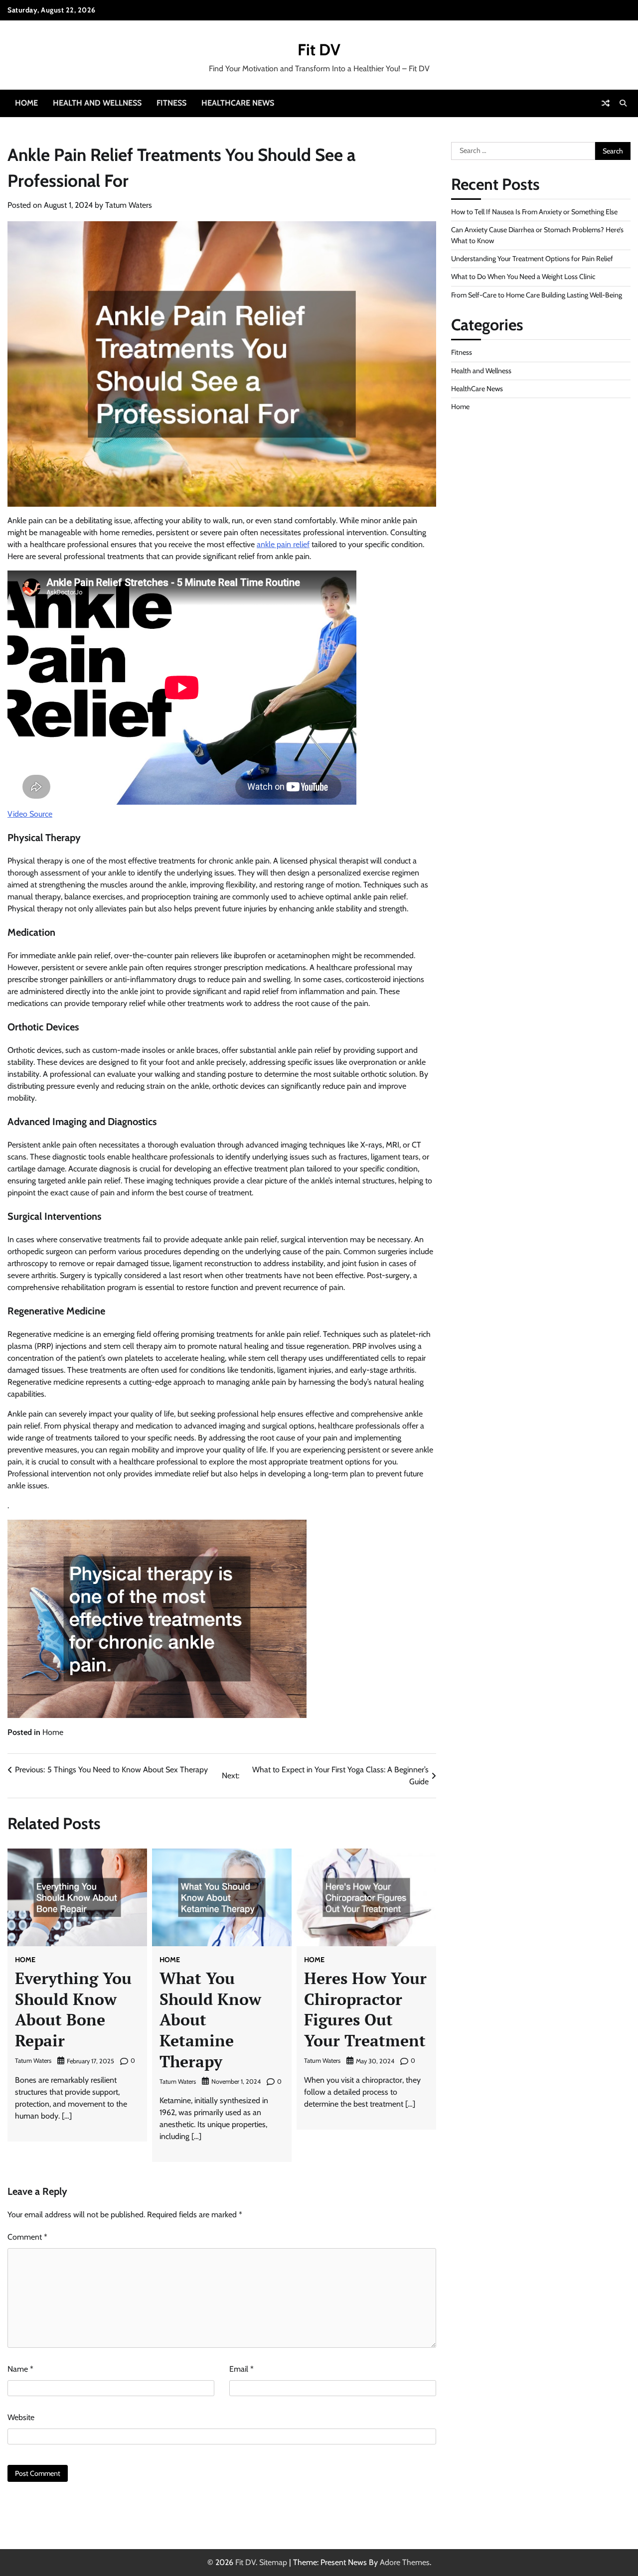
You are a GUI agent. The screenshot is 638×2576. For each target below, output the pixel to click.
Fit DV (319, 50)
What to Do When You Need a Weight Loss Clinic (523, 277)
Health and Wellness (97, 103)
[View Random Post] (606, 103)
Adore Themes (405, 2562)
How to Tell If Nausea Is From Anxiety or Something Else (534, 212)
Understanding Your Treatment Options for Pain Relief (532, 259)
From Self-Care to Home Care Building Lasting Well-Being (537, 294)
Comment (27, 2237)
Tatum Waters (129, 205)
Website (21, 2417)
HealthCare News (238, 103)
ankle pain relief (283, 544)
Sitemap (273, 2562)
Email (241, 2369)
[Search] (623, 103)
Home (26, 103)
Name (20, 2369)
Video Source (30, 814)
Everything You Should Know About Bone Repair (73, 2009)
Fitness (171, 103)
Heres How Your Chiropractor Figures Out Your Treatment (365, 2009)
